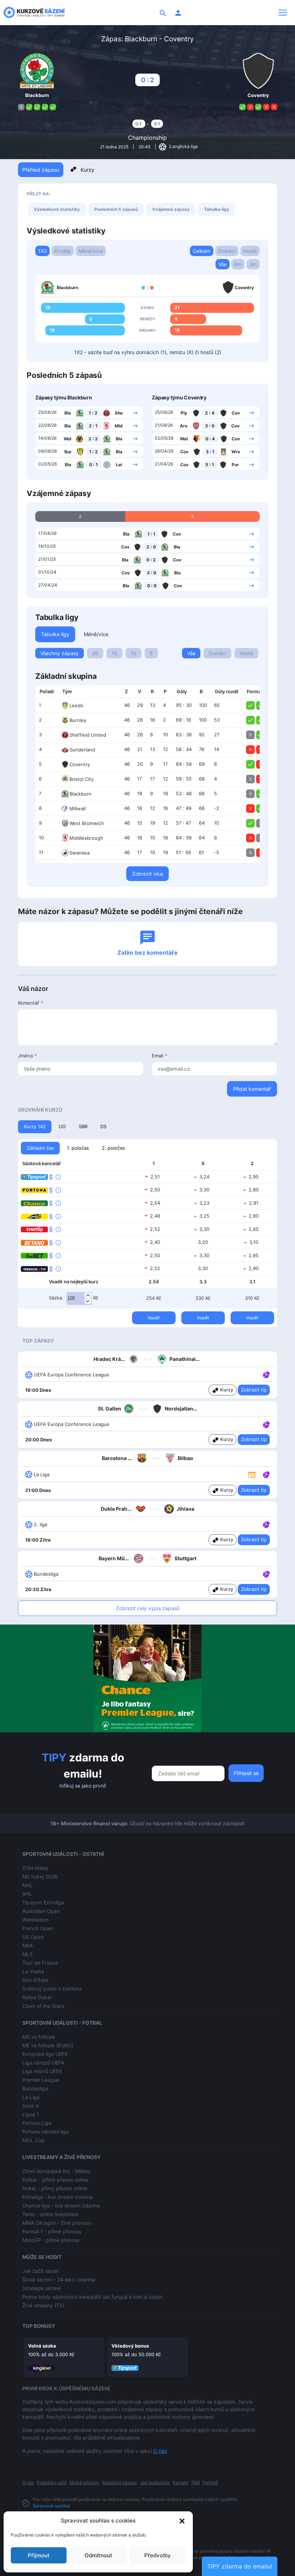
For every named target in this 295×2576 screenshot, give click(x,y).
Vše (223, 264)
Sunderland (82, 750)
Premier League (41, 2080)
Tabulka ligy (217, 209)
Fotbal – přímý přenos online (55, 2180)
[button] (182, 2521)
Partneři (210, 2482)
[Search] (163, 13)
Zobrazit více (147, 874)
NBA (28, 1945)
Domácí (227, 251)
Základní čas (40, 1148)
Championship (147, 138)
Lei (119, 465)
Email (160, 1056)
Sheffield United (88, 735)
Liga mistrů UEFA (42, 2071)
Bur (68, 452)
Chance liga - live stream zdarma (61, 2206)
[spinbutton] (79, 1298)
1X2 (42, 251)
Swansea (80, 853)
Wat (184, 439)
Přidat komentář (252, 1089)
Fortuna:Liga (37, 2123)
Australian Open (41, 1911)
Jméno (28, 1056)
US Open (33, 1937)
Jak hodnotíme (155, 2482)
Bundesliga (35, 2088)
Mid (119, 426)
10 (133, 653)
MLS (28, 1954)
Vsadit (154, 1318)
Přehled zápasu (41, 170)
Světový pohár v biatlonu (52, 1989)
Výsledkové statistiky (57, 209)
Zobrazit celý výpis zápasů (148, 1608)
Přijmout (39, 2555)
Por (235, 465)
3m (253, 264)
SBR (83, 1126)
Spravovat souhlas (51, 2506)
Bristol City (81, 779)
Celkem (202, 251)
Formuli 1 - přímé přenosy (52, 2231)
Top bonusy (39, 2326)
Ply (184, 413)
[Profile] (178, 13)
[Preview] (252, 1474)
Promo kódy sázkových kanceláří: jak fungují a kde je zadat (92, 2297)
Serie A (31, 2106)
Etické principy (84, 2482)
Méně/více (91, 251)
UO (62, 1126)
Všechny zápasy (60, 653)
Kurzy (87, 170)
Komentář (31, 1003)
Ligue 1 (31, 2114)
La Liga (31, 2097)
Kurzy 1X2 (35, 1126)
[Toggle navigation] (283, 13)
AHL (27, 1894)
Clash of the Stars (43, 2006)
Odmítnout (98, 2555)
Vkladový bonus (130, 2346)
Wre (236, 452)
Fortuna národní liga (46, 2132)
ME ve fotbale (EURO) (48, 2045)
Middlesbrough (86, 838)
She (119, 413)
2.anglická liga (183, 146)
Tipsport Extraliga (43, 1902)
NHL (28, 1885)
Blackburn (80, 794)
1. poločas (78, 1148)
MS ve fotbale (39, 2037)
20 (95, 653)
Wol (67, 439)
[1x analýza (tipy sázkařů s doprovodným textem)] (266, 1374)
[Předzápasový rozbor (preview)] (252, 1474)
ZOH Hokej (35, 1868)
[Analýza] (266, 1374)
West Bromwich (87, 823)
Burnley (78, 720)
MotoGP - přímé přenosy (51, 2240)
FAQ (196, 2482)
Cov (236, 413)
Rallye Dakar (37, 1997)
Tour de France (40, 1963)
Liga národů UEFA (43, 2063)
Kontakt (181, 2482)
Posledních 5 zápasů (116, 209)
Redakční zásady (120, 2482)
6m (238, 264)
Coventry (80, 764)
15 (114, 653)
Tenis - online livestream (51, 2214)
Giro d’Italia (35, 1980)
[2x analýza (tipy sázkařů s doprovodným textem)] (266, 1424)
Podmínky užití (52, 2482)
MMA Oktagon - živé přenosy (57, 2223)
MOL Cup (33, 2140)
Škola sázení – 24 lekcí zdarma (59, 2280)
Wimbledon (35, 1920)
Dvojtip (63, 251)
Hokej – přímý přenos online (55, 2188)
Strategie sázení (41, 2288)
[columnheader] (47, 692)
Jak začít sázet (40, 2271)
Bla (68, 413)
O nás (160, 2451)
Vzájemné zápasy (171, 209)
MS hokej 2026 (40, 1877)
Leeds (76, 705)
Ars (184, 426)
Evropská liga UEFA (45, 2054)
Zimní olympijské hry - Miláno (56, 2171)
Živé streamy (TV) (43, 2305)
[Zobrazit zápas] (135, 412)
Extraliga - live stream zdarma (58, 2197)
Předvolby (158, 2555)
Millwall (78, 809)
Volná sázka (42, 2346)
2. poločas (113, 1148)
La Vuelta (33, 1971)
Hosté (250, 251)
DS (103, 1126)
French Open (38, 1928)
